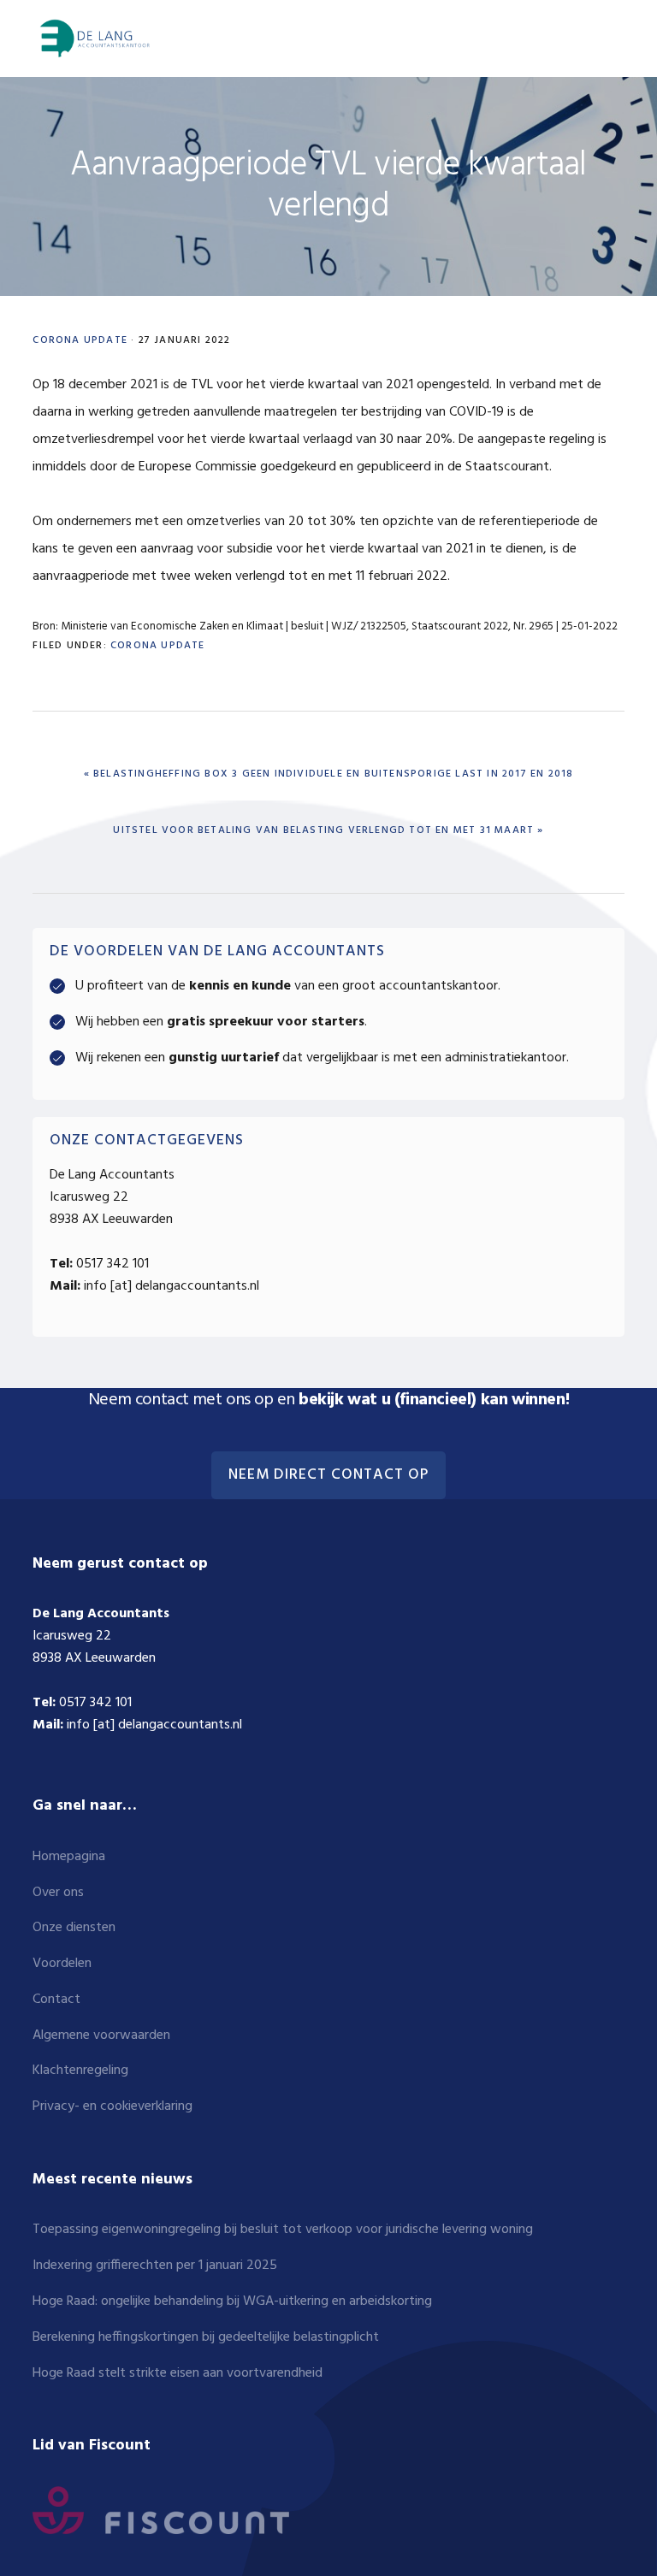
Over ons (58, 1893)
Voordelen (62, 1964)
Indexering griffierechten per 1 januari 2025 (155, 2266)
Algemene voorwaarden (101, 2035)
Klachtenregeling (80, 2071)
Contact (56, 2000)
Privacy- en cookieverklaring (112, 2106)
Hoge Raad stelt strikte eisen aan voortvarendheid (178, 2373)
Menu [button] (603, 38)
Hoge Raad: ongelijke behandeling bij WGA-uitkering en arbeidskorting (232, 2301)
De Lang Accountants (92, 38)
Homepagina (69, 1857)
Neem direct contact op (328, 1475)
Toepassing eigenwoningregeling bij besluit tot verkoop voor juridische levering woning (283, 2230)
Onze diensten (74, 1928)
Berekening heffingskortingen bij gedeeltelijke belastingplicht (206, 2337)
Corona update (80, 340)
